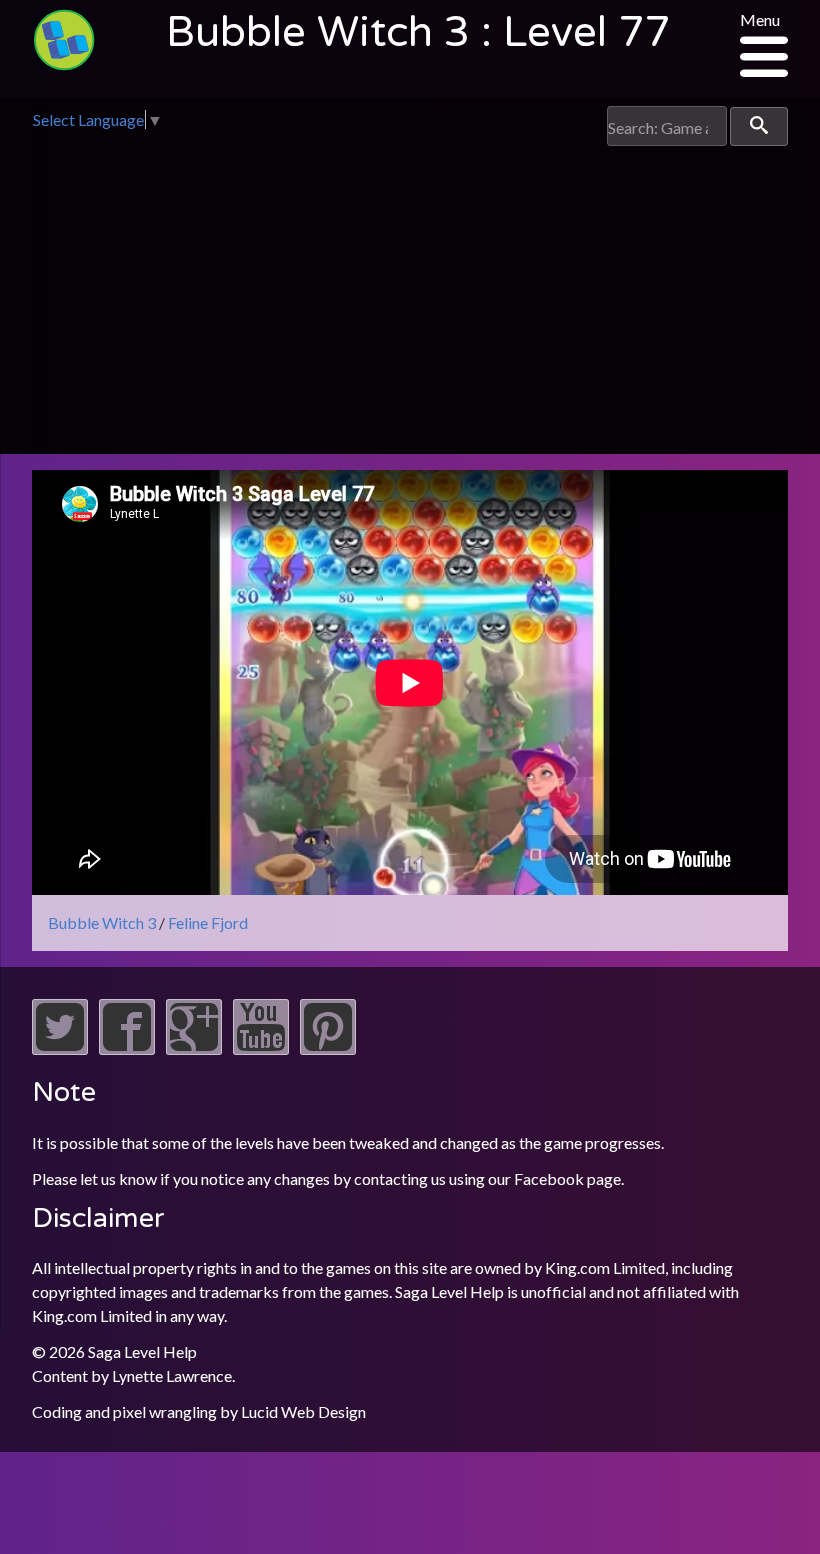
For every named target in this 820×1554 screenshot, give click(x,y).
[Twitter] (60, 1048)
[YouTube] (261, 1048)
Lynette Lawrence (172, 1375)
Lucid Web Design (303, 1411)
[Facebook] (127, 1048)
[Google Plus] (194, 1048)
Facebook (549, 1178)
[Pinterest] (328, 1048)
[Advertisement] (410, 296)
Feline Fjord (208, 922)
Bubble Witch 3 (102, 922)
